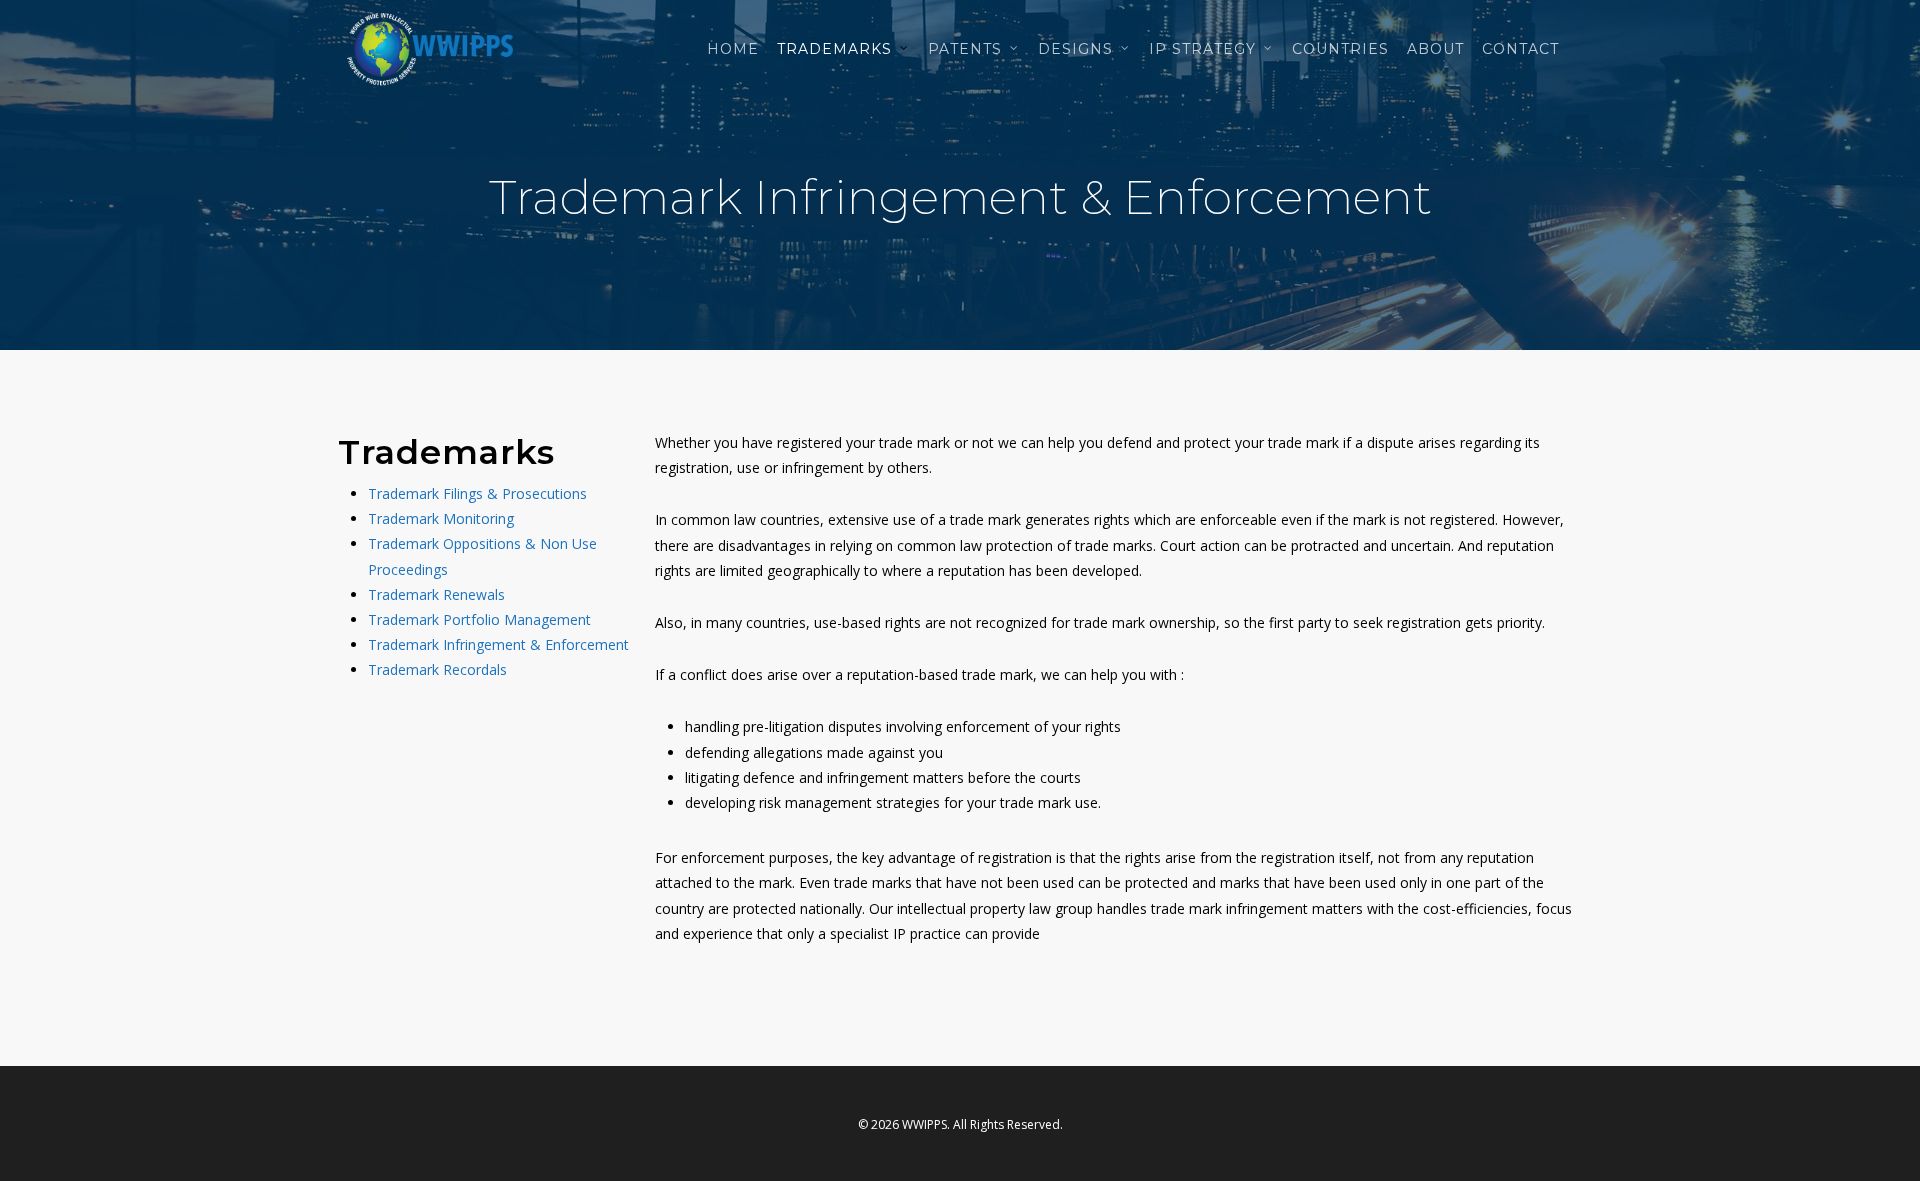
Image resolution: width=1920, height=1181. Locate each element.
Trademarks (834, 49)
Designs (1075, 49)
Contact (1520, 49)
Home (733, 49)
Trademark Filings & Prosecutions (477, 493)
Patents (965, 49)
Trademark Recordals (437, 669)
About (1435, 49)
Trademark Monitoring (441, 518)
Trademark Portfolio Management (479, 619)
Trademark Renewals (436, 594)
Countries (1340, 49)
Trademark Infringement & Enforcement (498, 644)
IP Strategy (1202, 49)
